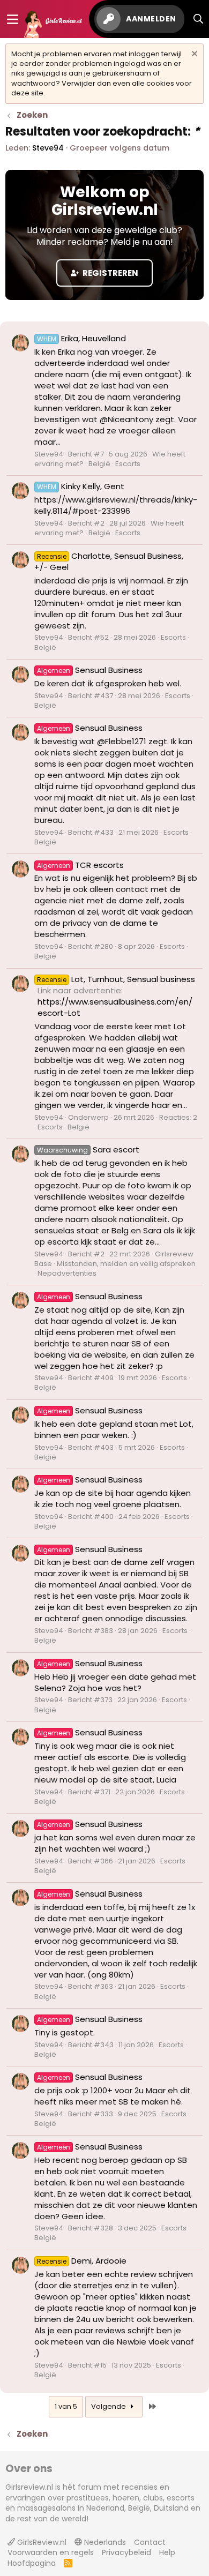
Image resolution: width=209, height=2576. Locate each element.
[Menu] (13, 19)
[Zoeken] (199, 19)
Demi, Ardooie (82, 2261)
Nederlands (104, 2542)
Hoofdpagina (32, 2563)
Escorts (128, 464)
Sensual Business (90, 670)
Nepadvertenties (67, 1273)
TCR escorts (80, 865)
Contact (150, 2542)
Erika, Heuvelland (81, 338)
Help (167, 2552)
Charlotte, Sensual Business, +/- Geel (109, 561)
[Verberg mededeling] (193, 55)
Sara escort (88, 1150)
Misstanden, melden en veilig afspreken (126, 1264)
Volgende (109, 2406)
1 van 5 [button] (66, 2406)
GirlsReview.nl (41, 2542)
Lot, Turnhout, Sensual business (116, 979)
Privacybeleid (126, 2552)
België (99, 464)
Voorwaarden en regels (51, 2552)
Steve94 (48, 148)
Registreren (110, 273)
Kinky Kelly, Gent (81, 486)
